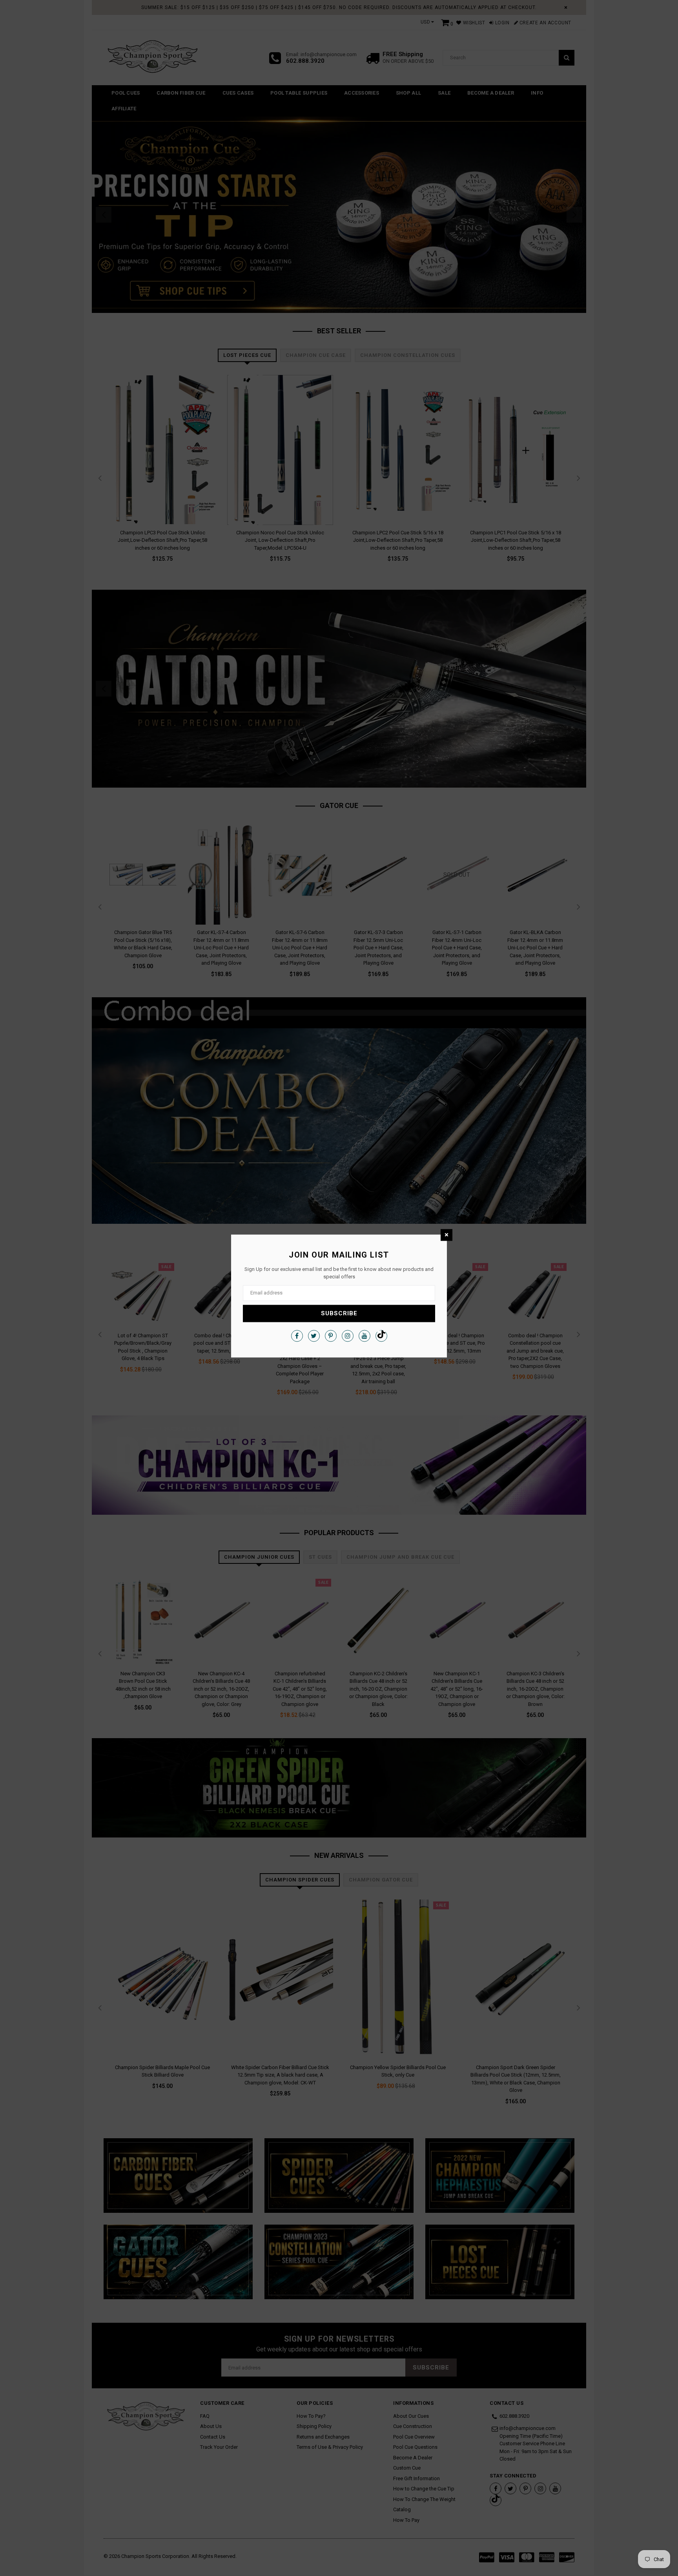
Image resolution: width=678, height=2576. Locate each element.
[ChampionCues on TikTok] (381, 1336)
